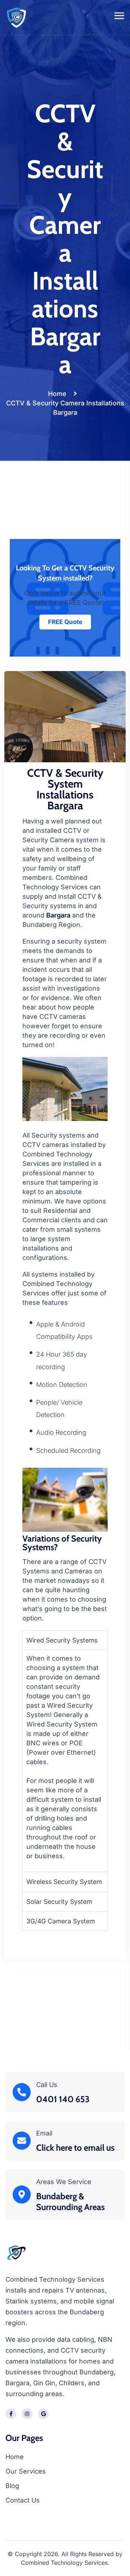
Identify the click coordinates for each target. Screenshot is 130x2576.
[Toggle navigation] (120, 17)
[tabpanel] (65, 1761)
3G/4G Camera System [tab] (61, 1921)
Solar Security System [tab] (59, 1902)
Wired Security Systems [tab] (62, 1640)
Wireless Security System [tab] (64, 1882)
